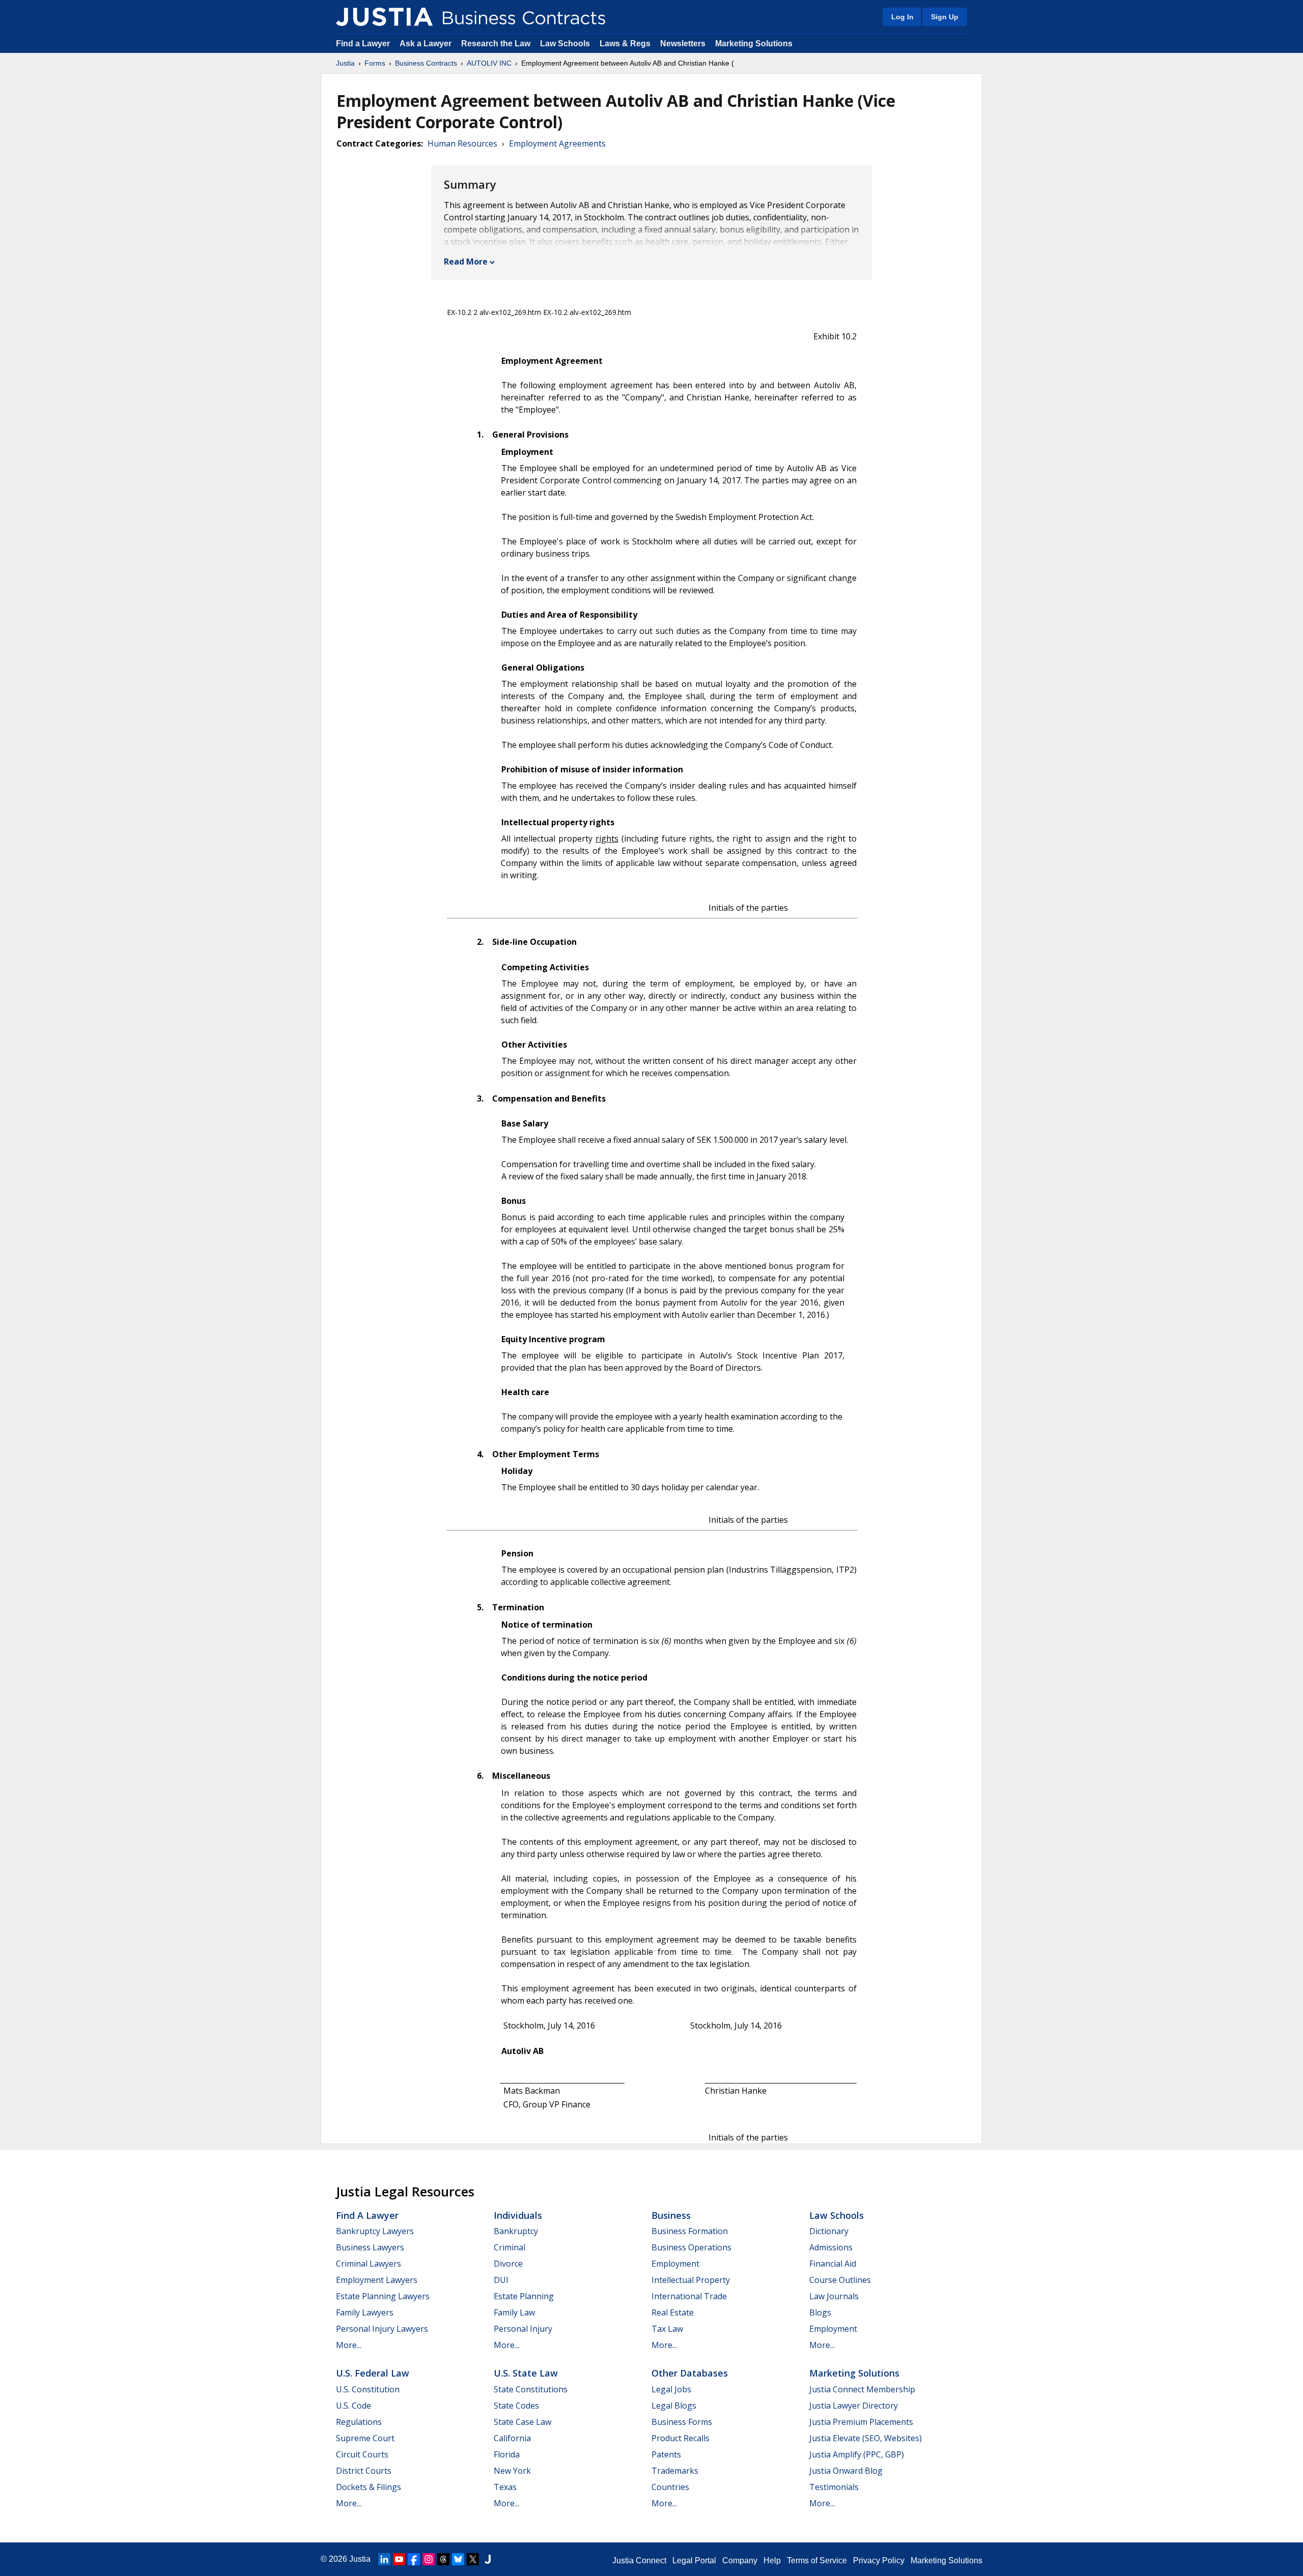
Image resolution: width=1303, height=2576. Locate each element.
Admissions (831, 2247)
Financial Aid (833, 2264)
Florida (507, 2454)
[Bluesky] (458, 2559)
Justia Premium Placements (861, 2422)
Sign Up (945, 17)
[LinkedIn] (384, 2559)
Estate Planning (524, 2296)
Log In (902, 17)
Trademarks (675, 2471)
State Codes (516, 2406)
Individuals (518, 2215)
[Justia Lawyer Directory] (488, 2559)
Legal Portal (694, 2560)
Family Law (514, 2312)
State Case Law (522, 2422)
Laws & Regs (625, 44)
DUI (501, 2280)
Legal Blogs (674, 2406)
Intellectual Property (691, 2280)
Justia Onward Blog (846, 2471)
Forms (375, 63)
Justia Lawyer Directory (854, 2406)
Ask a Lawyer (427, 44)
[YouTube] (399, 2559)
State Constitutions (531, 2389)
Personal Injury (523, 2329)
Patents (666, 2454)
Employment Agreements (557, 143)
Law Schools (565, 44)
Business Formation (690, 2231)
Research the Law (496, 44)
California (512, 2438)
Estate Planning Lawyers (383, 2296)
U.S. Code (353, 2406)
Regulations (359, 2422)
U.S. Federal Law (373, 2373)
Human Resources (462, 143)
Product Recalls (681, 2438)
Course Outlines (840, 2280)
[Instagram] (429, 2559)
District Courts (364, 2471)
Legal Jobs (671, 2389)
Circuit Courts (362, 2454)
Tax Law (667, 2329)
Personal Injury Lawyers (382, 2329)
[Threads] (443, 2559)
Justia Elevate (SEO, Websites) (866, 2438)
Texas (505, 2487)
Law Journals (834, 2296)
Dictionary (829, 2231)
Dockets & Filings (369, 2487)
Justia (345, 63)
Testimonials (834, 2487)
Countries (670, 2487)
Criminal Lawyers (369, 2264)
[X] (473, 2559)
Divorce (508, 2264)
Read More (466, 262)
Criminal (509, 2247)
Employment (675, 2264)
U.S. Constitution (368, 2389)
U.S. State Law (526, 2373)
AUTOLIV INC (489, 63)
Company (740, 2560)
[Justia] (384, 17)
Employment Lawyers (377, 2280)
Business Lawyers (370, 2247)
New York (512, 2471)
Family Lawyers (365, 2312)
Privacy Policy (879, 2560)
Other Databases (690, 2373)
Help (772, 2560)
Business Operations (691, 2247)
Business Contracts (426, 63)
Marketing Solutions (754, 44)
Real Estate (673, 2312)
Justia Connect (639, 2560)
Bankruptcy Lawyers (375, 2231)
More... (349, 2345)
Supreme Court (365, 2438)
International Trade (689, 2296)
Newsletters (683, 44)
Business (671, 2215)
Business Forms (682, 2422)
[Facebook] (414, 2559)
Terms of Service (817, 2560)
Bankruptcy (516, 2231)
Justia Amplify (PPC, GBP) (857, 2454)
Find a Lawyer (363, 44)
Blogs (820, 2312)
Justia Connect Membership (862, 2389)
